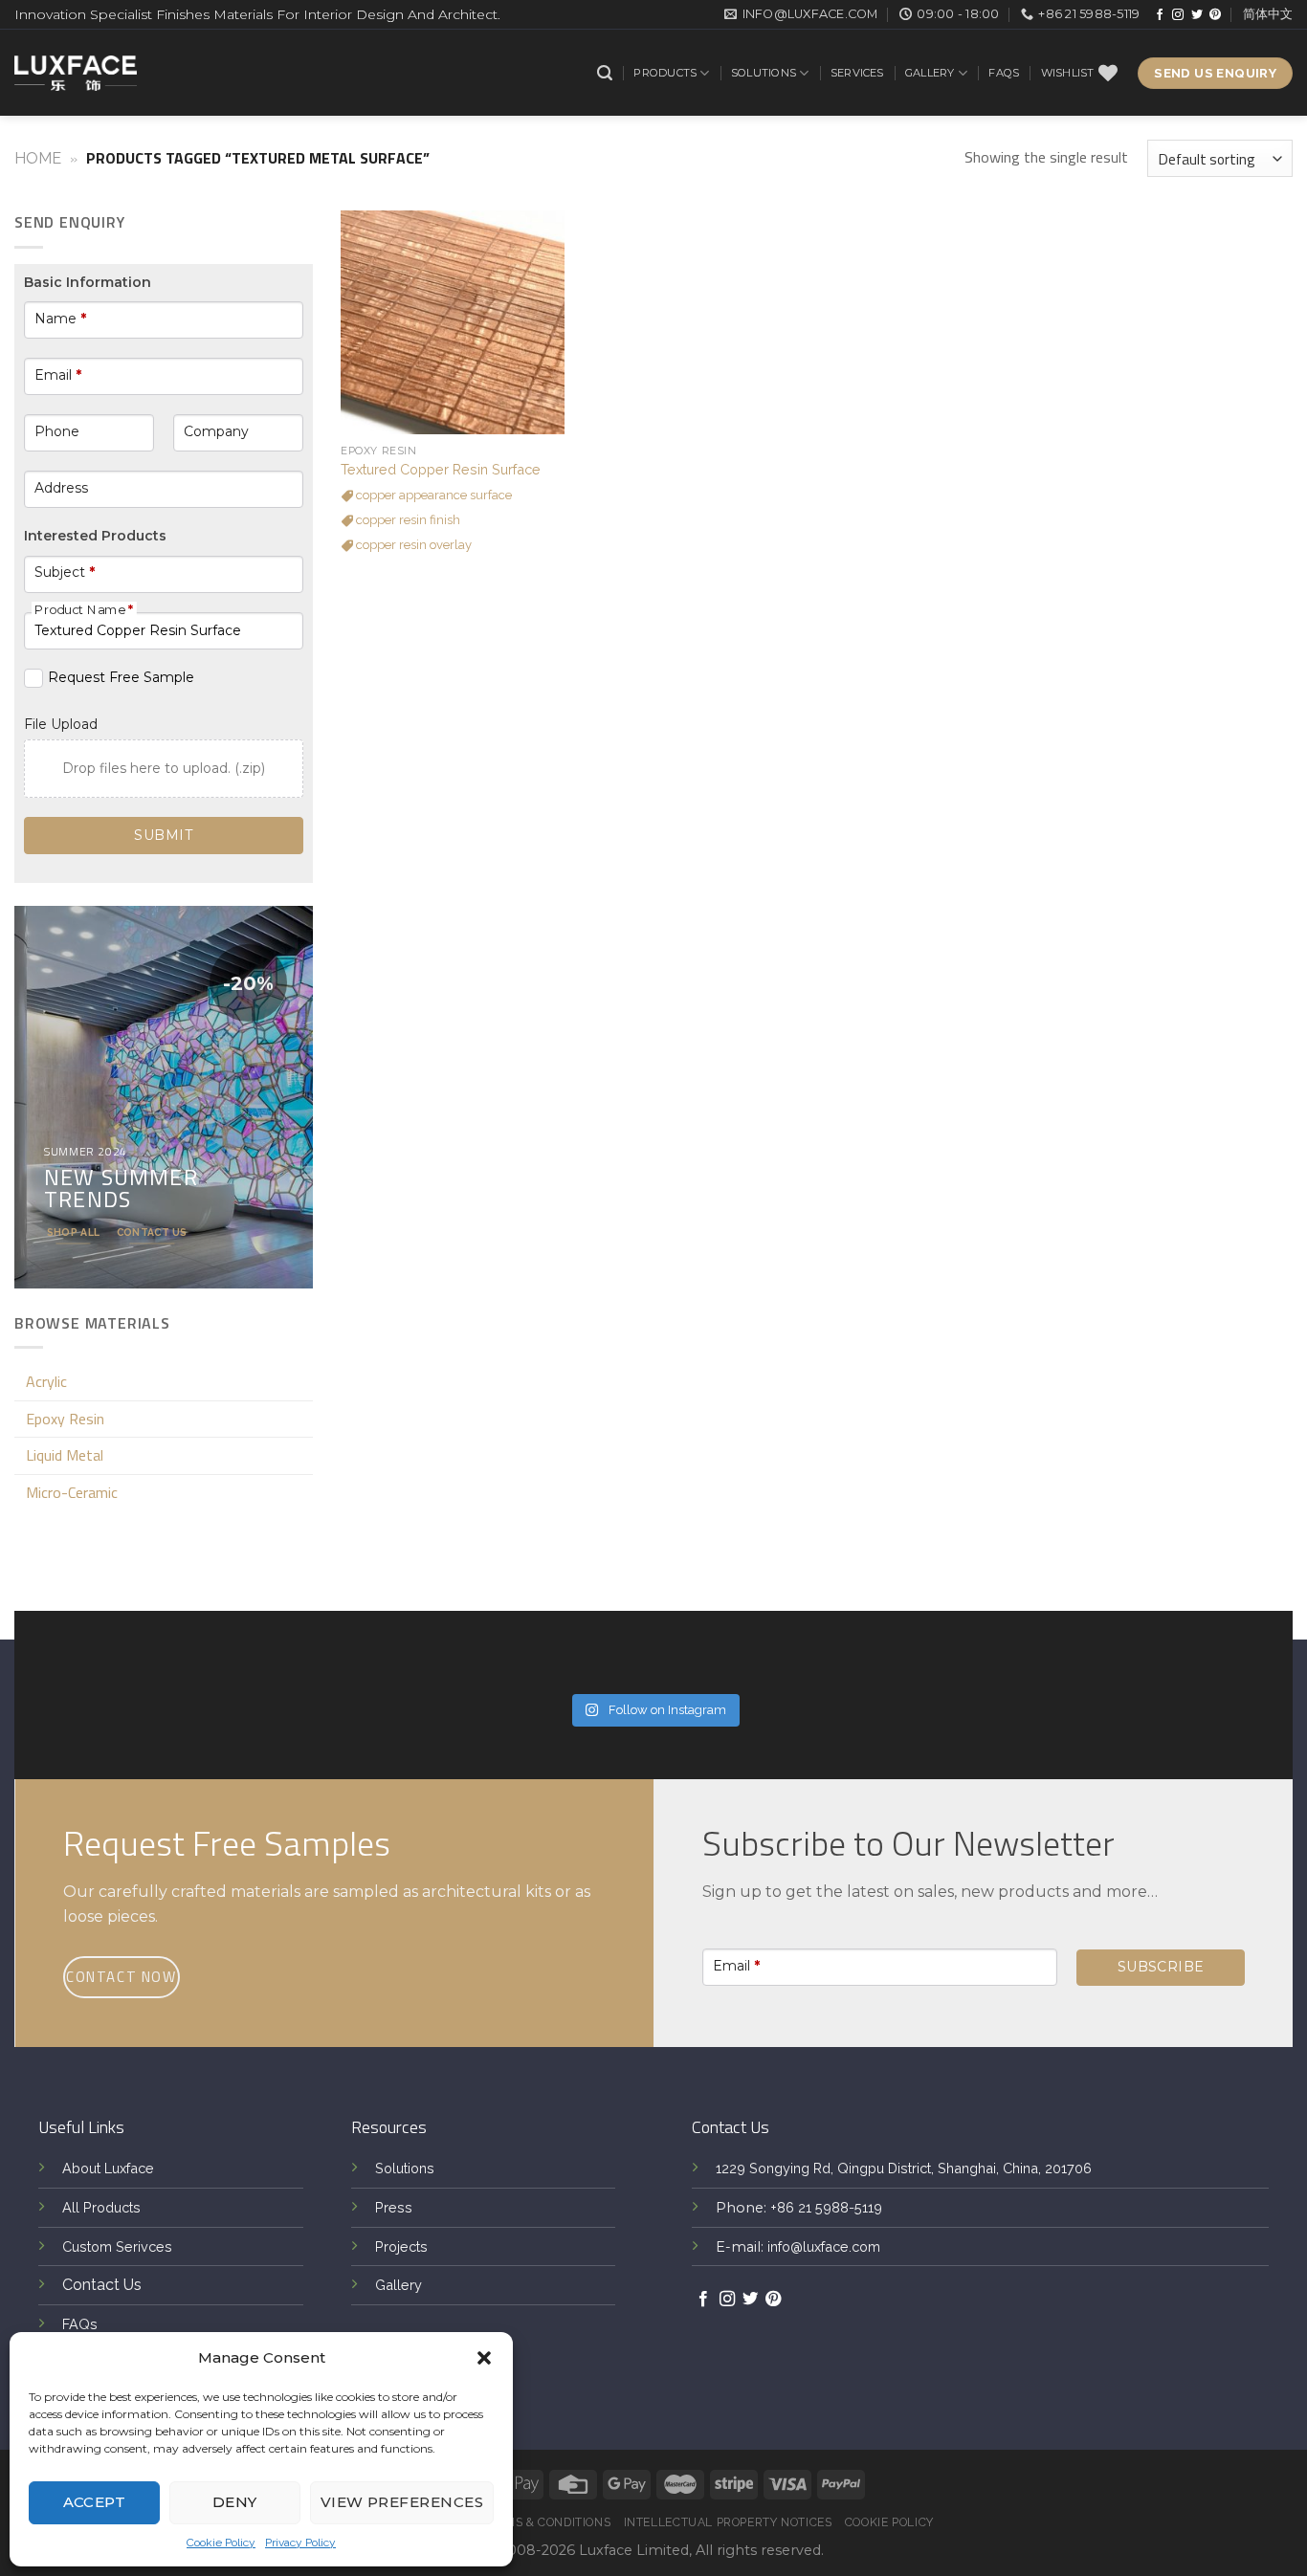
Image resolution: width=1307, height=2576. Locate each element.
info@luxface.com (824, 2246)
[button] (484, 2358)
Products (665, 73)
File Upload (61, 724)
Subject (65, 572)
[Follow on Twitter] (1197, 15)
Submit (163, 835)
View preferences (402, 2502)
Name (60, 319)
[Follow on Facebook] (1160, 15)
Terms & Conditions (546, 2522)
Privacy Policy (300, 2543)
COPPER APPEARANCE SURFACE (432, 495)
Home (38, 158)
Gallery (930, 73)
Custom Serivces (117, 2246)
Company (216, 431)
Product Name (84, 609)
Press (394, 2207)
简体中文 (1268, 14)
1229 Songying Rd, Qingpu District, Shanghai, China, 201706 (904, 2168)
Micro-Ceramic (72, 1492)
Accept (95, 2502)
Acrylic (46, 1381)
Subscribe (1161, 1967)
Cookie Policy (221, 2543)
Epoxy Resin (65, 1419)
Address (61, 488)
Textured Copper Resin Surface (441, 469)
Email (58, 375)
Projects (401, 2246)
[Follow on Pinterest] (1215, 15)
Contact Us (102, 2285)
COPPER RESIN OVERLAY (412, 545)
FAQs (1004, 73)
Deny (235, 2502)
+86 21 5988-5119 (826, 2207)
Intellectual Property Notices (728, 2522)
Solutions (764, 73)
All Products (101, 2207)
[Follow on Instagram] (1178, 15)
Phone (57, 431)
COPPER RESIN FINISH (407, 520)
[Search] (605, 73)
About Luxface (108, 2168)
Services (857, 73)
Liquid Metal (65, 1455)
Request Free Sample (121, 677)
